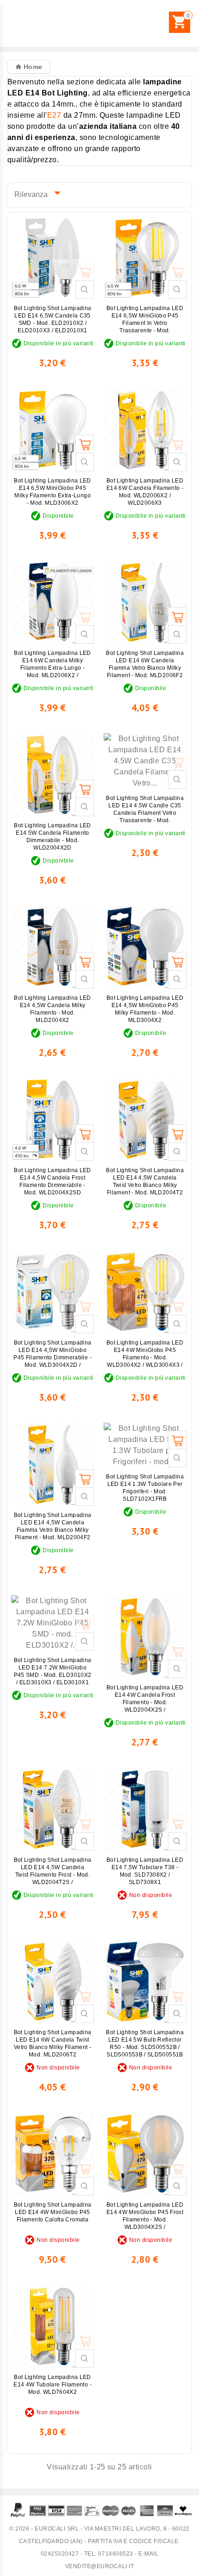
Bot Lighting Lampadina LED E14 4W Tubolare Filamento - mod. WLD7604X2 (53, 2385)
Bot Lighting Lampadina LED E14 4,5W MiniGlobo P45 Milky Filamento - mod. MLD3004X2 (145, 1009)
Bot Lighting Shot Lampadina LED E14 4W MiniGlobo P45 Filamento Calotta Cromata (53, 2212)
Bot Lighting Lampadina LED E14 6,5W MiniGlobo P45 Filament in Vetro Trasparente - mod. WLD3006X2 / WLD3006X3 (145, 323)
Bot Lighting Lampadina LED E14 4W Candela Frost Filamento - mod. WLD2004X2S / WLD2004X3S (145, 1702)
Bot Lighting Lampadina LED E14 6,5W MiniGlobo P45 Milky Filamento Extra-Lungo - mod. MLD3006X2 (52, 492)
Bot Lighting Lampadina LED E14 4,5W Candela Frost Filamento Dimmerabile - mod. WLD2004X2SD (52, 1181)
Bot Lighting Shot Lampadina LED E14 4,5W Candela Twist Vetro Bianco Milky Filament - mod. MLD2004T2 (145, 1181)
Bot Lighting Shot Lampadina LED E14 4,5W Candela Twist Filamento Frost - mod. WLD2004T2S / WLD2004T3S (53, 1875)
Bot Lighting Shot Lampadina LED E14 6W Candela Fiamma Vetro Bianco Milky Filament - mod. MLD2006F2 (145, 664)
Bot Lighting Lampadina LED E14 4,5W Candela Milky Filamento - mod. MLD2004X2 (52, 1009)
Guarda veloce (85, 290)
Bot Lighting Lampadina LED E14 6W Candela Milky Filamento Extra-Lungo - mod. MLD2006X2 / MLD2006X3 (52, 668)
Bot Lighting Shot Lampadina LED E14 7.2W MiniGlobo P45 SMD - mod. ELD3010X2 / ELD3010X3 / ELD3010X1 (53, 1671)
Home (32, 67)
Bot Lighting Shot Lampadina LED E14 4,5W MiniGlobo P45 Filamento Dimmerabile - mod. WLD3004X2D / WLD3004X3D (53, 1358)
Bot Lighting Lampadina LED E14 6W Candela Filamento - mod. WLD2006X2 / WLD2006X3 (145, 492)
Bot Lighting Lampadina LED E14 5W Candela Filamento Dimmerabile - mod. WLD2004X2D (52, 837)
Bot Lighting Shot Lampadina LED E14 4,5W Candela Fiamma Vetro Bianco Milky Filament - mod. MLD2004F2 (53, 1526)
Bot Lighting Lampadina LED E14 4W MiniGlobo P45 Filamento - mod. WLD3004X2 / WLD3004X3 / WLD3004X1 (145, 1358)
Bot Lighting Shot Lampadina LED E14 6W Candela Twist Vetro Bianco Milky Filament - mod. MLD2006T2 (53, 2043)
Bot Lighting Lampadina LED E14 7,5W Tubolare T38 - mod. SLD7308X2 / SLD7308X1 (145, 1871)
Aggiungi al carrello (85, 272)
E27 (54, 115)
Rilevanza (35, 193)
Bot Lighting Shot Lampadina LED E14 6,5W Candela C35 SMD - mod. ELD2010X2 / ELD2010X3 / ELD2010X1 (53, 319)
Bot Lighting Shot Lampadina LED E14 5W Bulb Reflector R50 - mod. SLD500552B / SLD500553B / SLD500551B (145, 2043)
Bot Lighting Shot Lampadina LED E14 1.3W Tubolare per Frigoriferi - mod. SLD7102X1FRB (145, 1488)
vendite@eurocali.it (100, 2566)
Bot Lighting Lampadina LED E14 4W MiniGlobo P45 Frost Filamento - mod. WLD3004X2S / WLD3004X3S (145, 2220)
